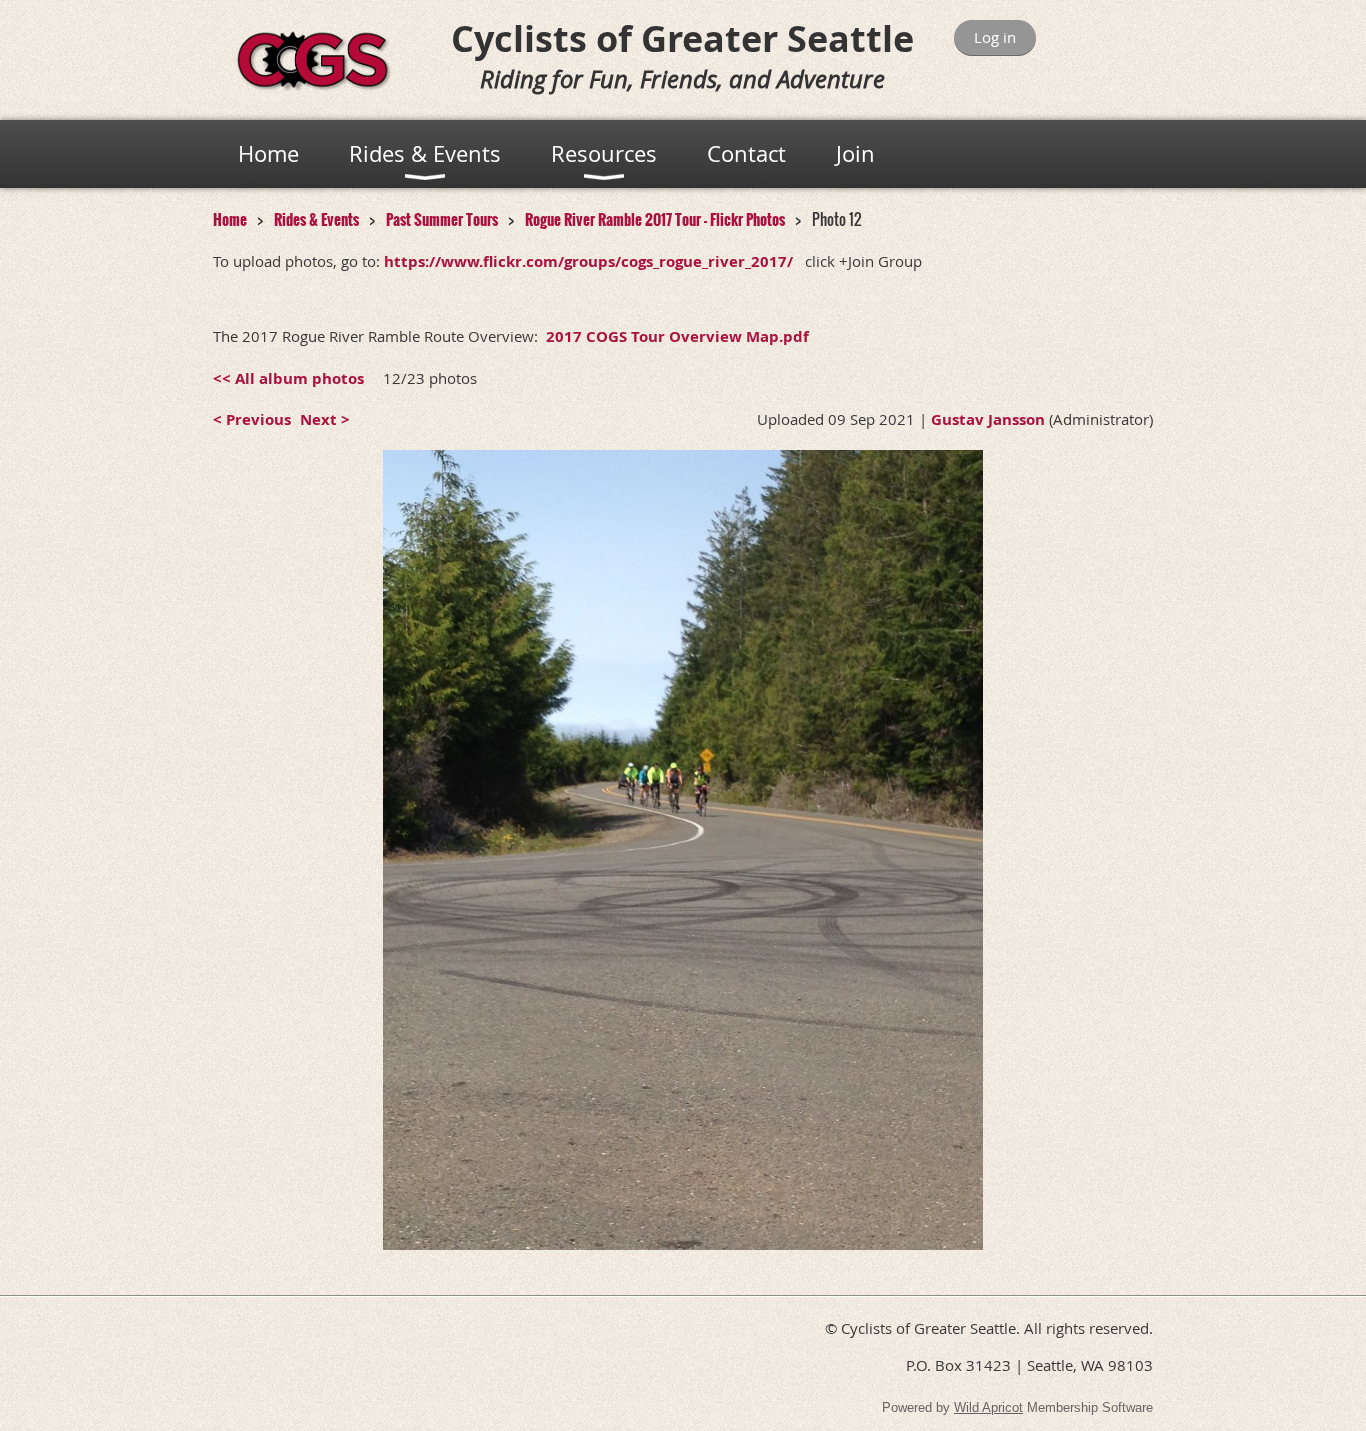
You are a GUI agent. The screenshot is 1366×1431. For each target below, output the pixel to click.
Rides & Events (316, 219)
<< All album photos (288, 378)
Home (230, 219)
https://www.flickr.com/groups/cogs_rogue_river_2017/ (590, 261)
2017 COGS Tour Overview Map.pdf (677, 336)
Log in (995, 37)
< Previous (252, 419)
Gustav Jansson (988, 419)
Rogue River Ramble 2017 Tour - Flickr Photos (655, 219)
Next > (325, 419)
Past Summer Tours (442, 219)
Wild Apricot (988, 1407)
